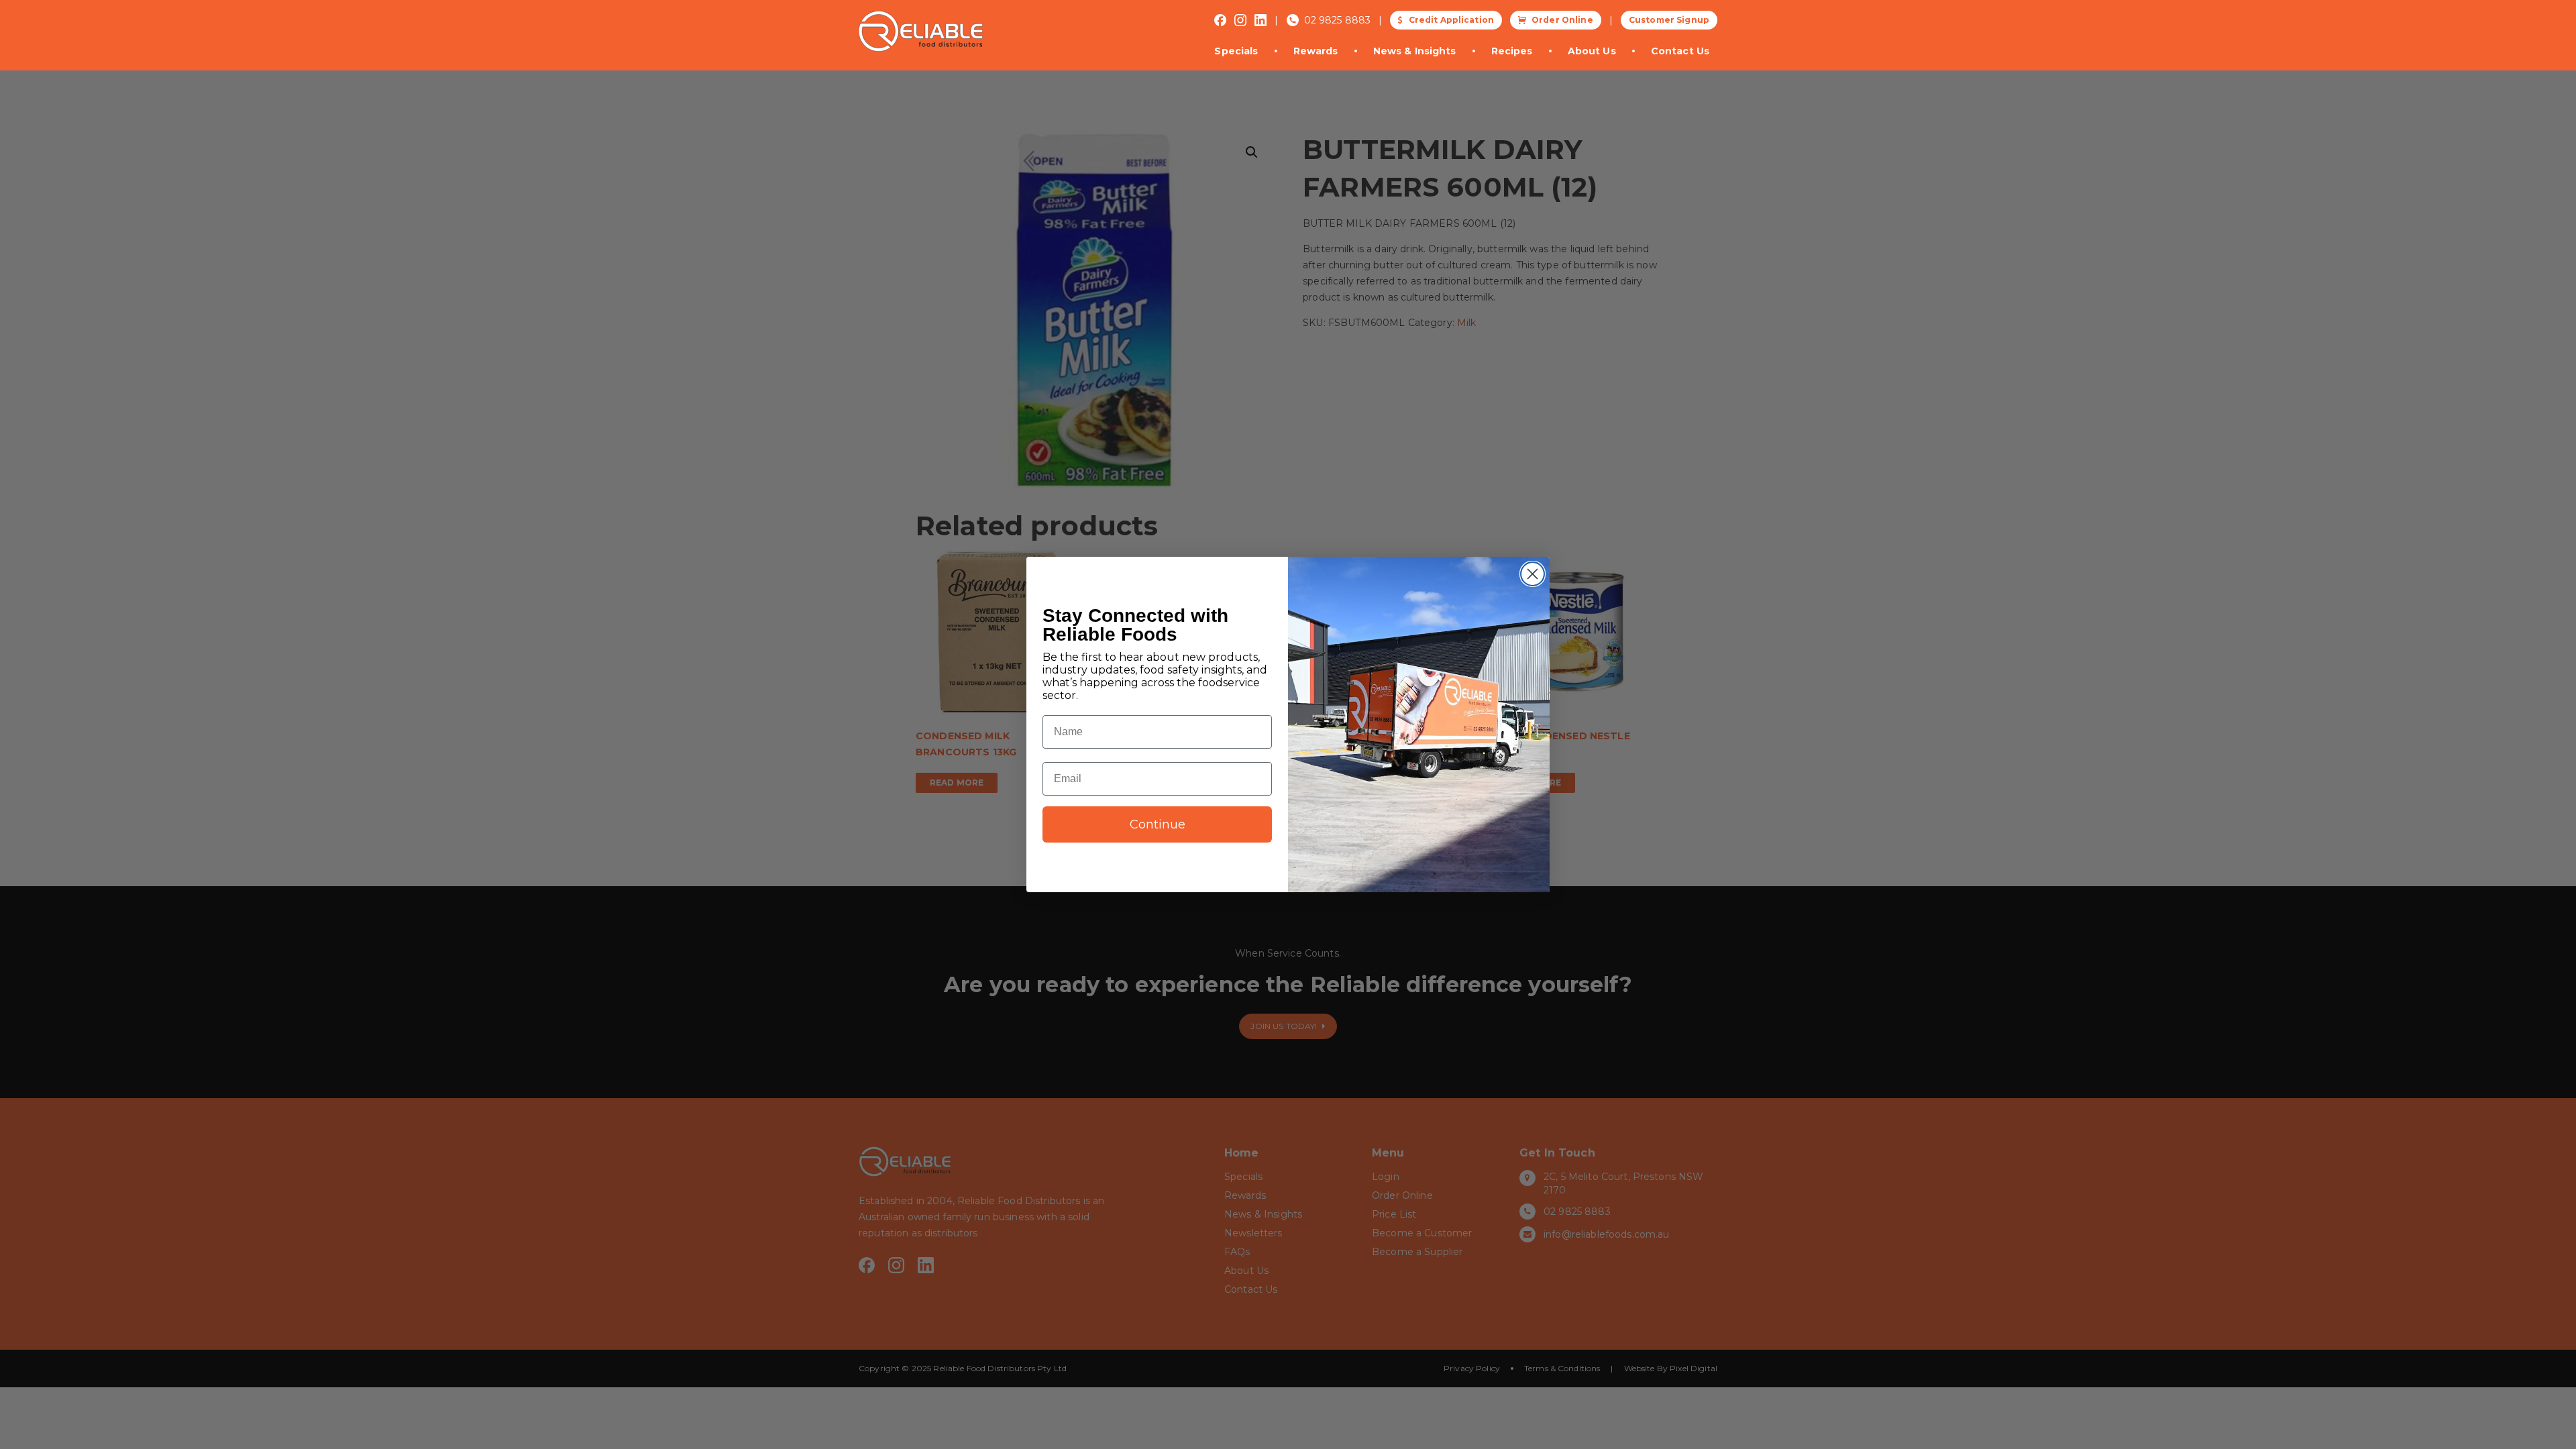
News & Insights (1415, 51)
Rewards (1316, 51)
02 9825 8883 (1338, 20)
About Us (1592, 51)
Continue (1158, 824)
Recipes (1512, 51)
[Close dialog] (1533, 574)
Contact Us (1680, 51)
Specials (1236, 51)
